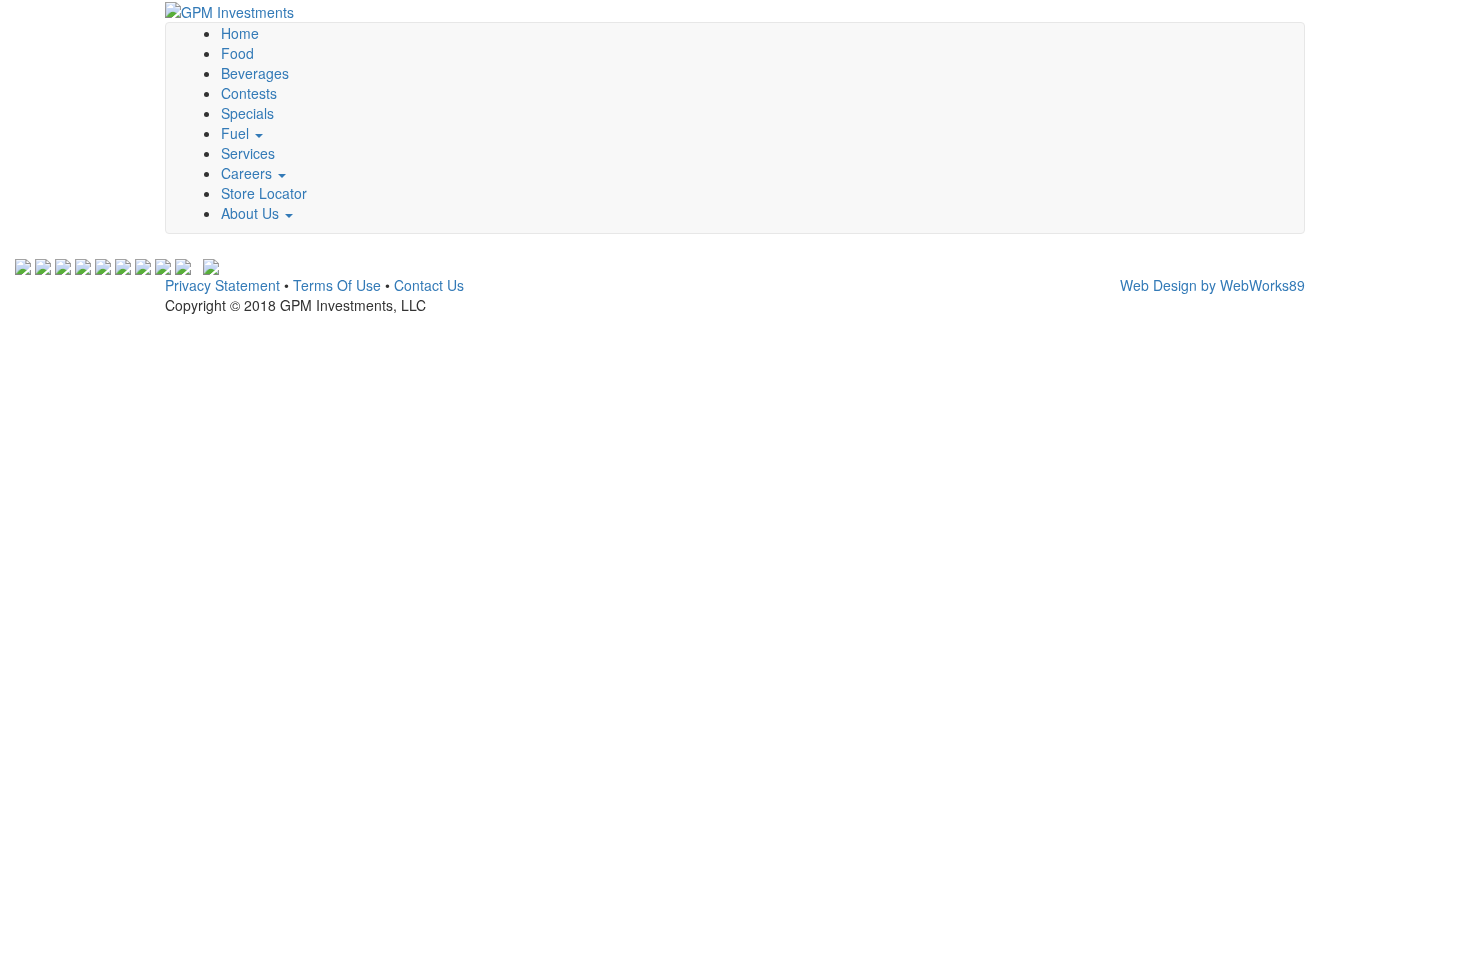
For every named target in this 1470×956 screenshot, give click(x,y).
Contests (249, 93)
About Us (252, 213)
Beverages (255, 73)
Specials (247, 113)
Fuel (237, 133)
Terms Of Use (337, 285)
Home (240, 33)
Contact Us (429, 285)
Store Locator (264, 193)
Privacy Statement (222, 285)
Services (248, 153)
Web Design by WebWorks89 (1212, 285)
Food (237, 53)
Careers (248, 173)
